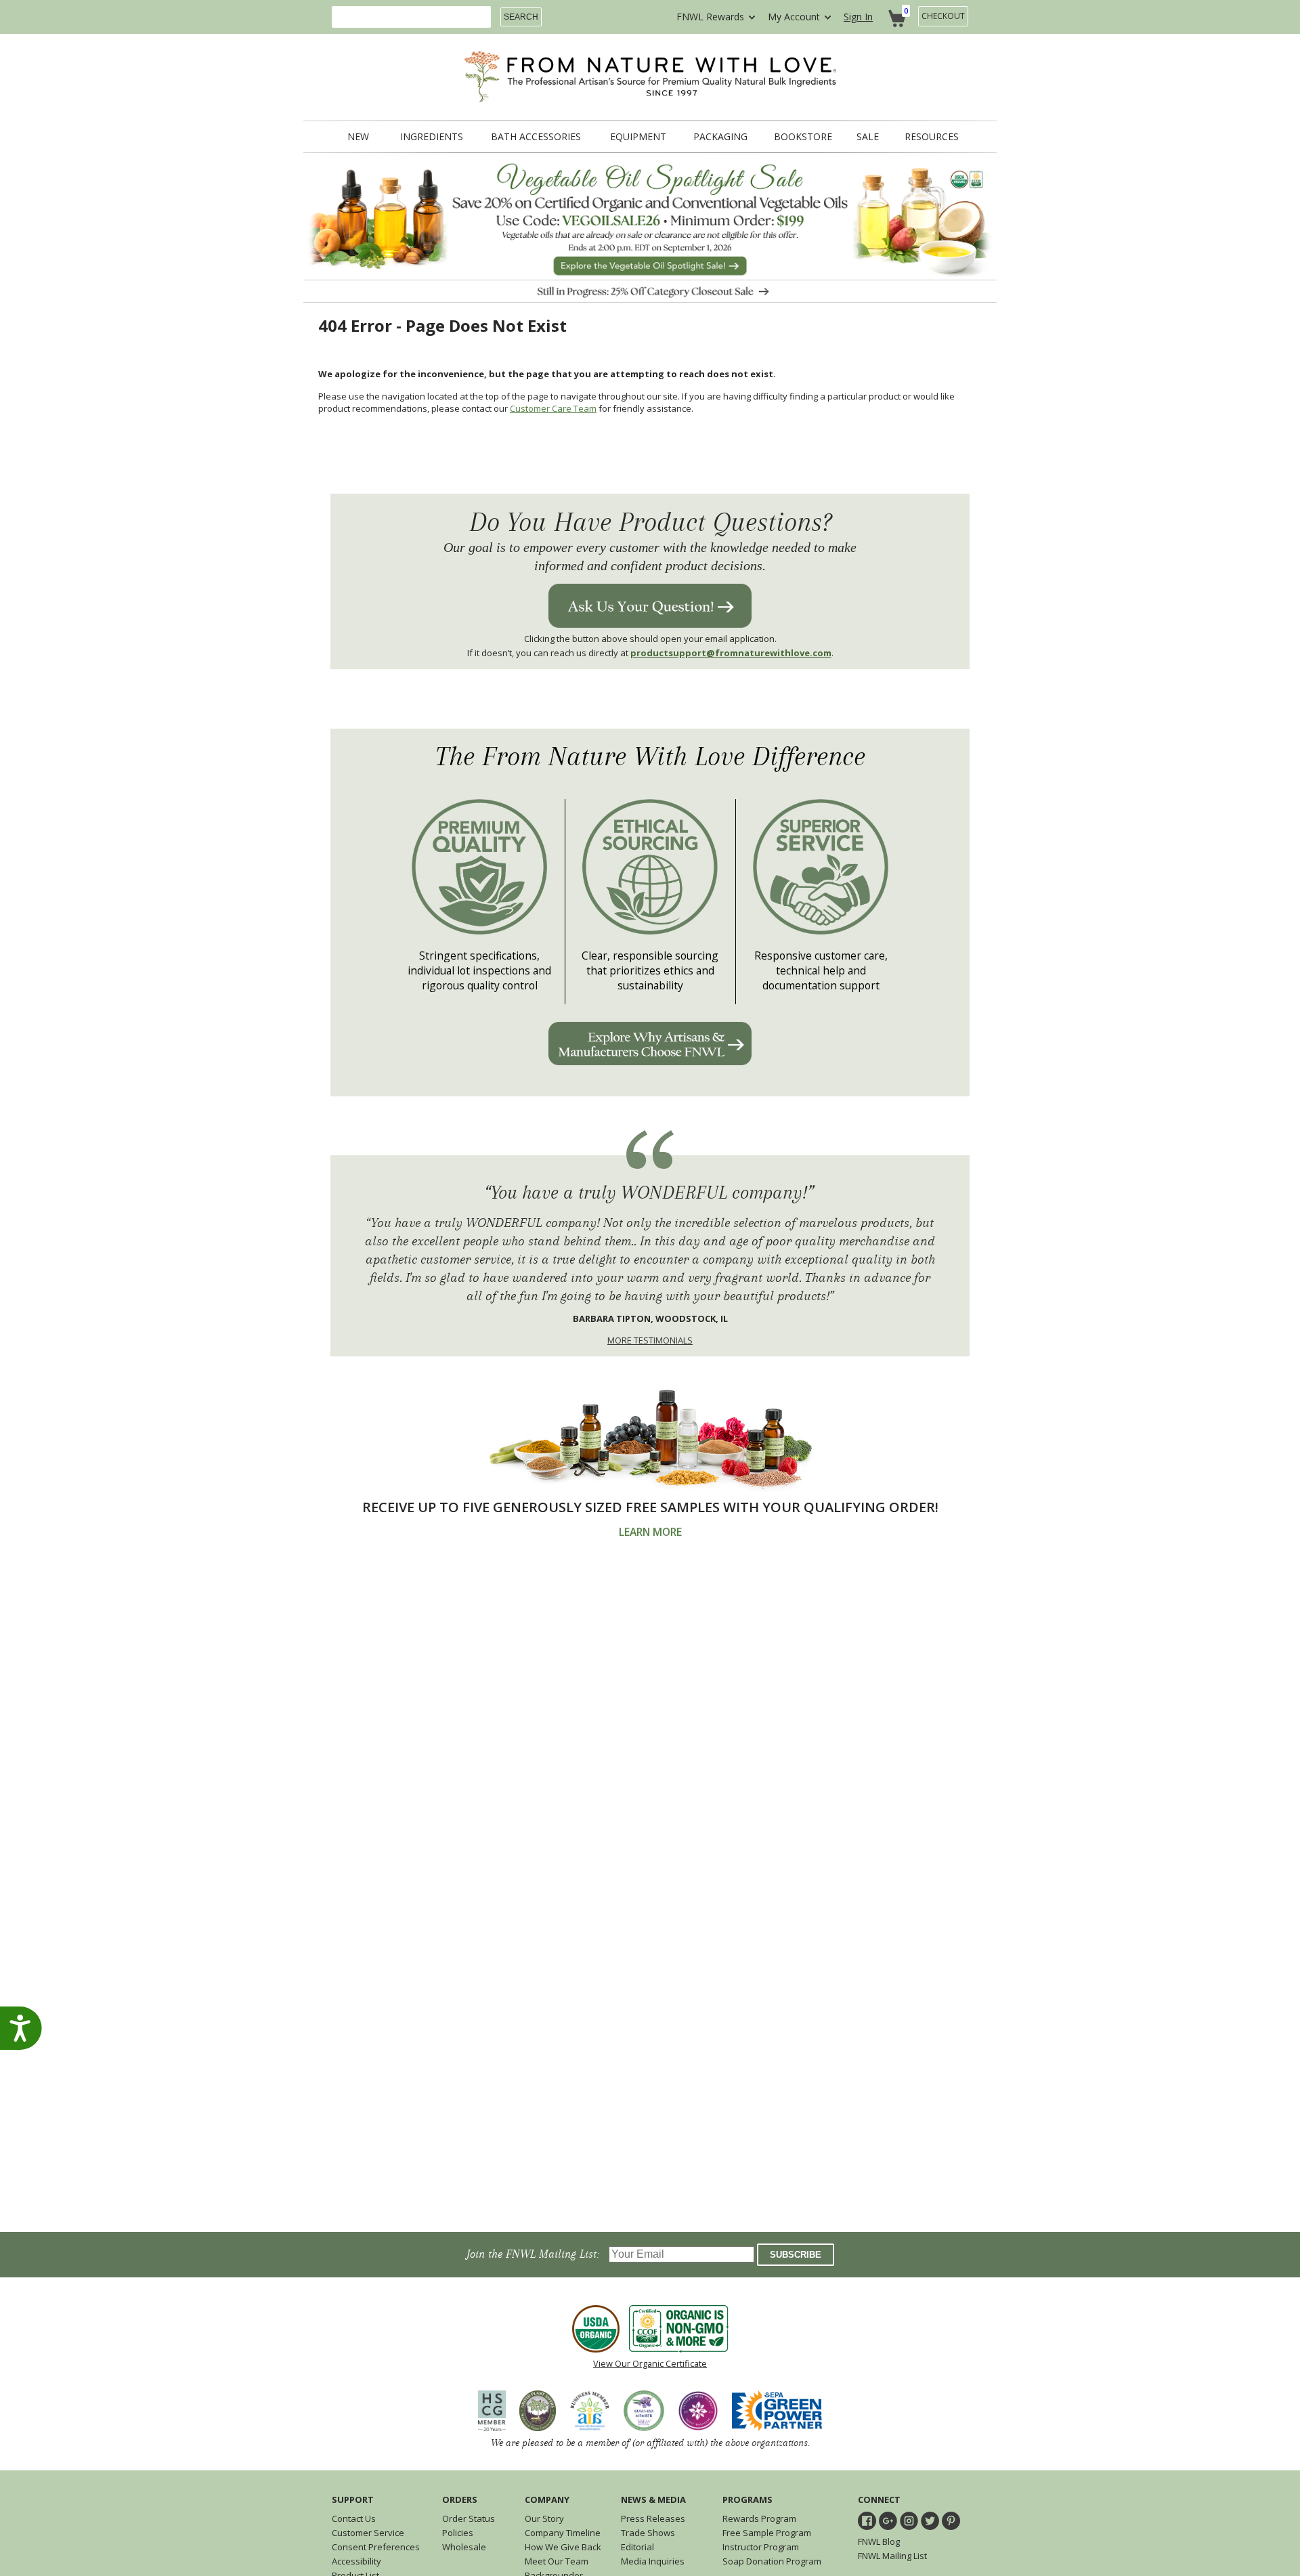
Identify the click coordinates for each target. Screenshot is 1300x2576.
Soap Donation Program (772, 2561)
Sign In (858, 17)
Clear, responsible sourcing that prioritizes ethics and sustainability (650, 970)
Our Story (544, 2518)
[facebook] (867, 2521)
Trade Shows (648, 2533)
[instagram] (909, 2521)
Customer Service (368, 2533)
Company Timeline (563, 2533)
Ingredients (432, 137)
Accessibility (356, 2561)
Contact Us (354, 2518)
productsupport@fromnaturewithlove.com (731, 653)
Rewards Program (759, 2518)
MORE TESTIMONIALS (650, 1340)
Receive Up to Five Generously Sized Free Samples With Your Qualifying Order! (650, 1507)
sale (868, 137)
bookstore (803, 137)
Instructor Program (761, 2547)
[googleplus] (888, 2521)
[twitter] (930, 2521)
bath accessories (536, 137)
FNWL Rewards (710, 17)
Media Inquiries (653, 2561)
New (358, 137)
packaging (720, 137)
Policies (458, 2533)
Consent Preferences (376, 2547)
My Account (794, 17)
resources (932, 137)
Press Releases (653, 2518)
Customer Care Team (553, 408)
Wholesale (464, 2547)
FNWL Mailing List (892, 2556)
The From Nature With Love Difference (650, 757)
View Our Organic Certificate (650, 2363)
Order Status (469, 2518)
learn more (650, 1532)
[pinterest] (951, 2521)
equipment (638, 137)
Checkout (943, 16)
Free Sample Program (767, 2533)
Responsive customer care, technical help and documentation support (821, 970)
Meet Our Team (557, 2561)
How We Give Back (563, 2547)
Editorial (637, 2547)
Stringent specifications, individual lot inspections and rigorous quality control (479, 970)
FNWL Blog (879, 2541)
